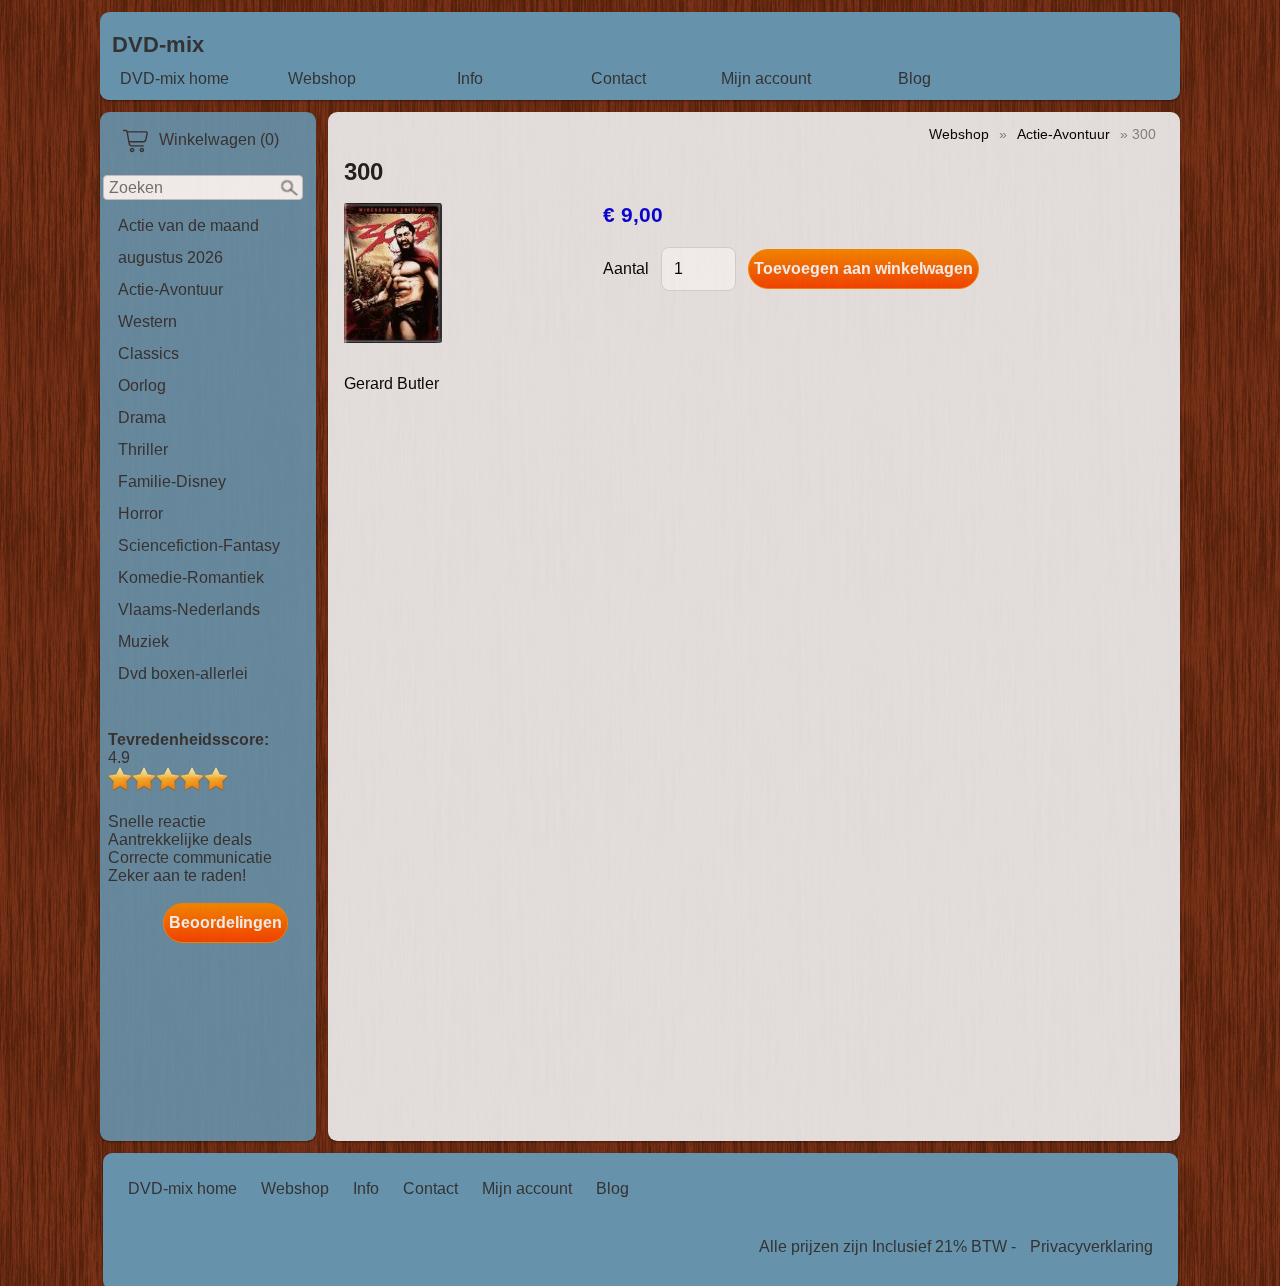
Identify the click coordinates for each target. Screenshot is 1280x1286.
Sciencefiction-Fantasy (199, 545)
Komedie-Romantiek (191, 577)
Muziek (143, 641)
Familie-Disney (172, 481)
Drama (142, 417)
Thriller (143, 449)
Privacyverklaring (1091, 1246)
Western (147, 321)
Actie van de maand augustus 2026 (188, 241)
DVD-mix (158, 44)
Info (470, 78)
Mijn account (766, 78)
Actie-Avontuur (170, 289)
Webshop (322, 78)
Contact (618, 78)
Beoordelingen (225, 922)
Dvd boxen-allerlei (183, 673)
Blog (914, 78)
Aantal (626, 268)
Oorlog (142, 385)
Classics (148, 353)
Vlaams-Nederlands (189, 609)
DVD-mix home (174, 78)
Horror (140, 513)
